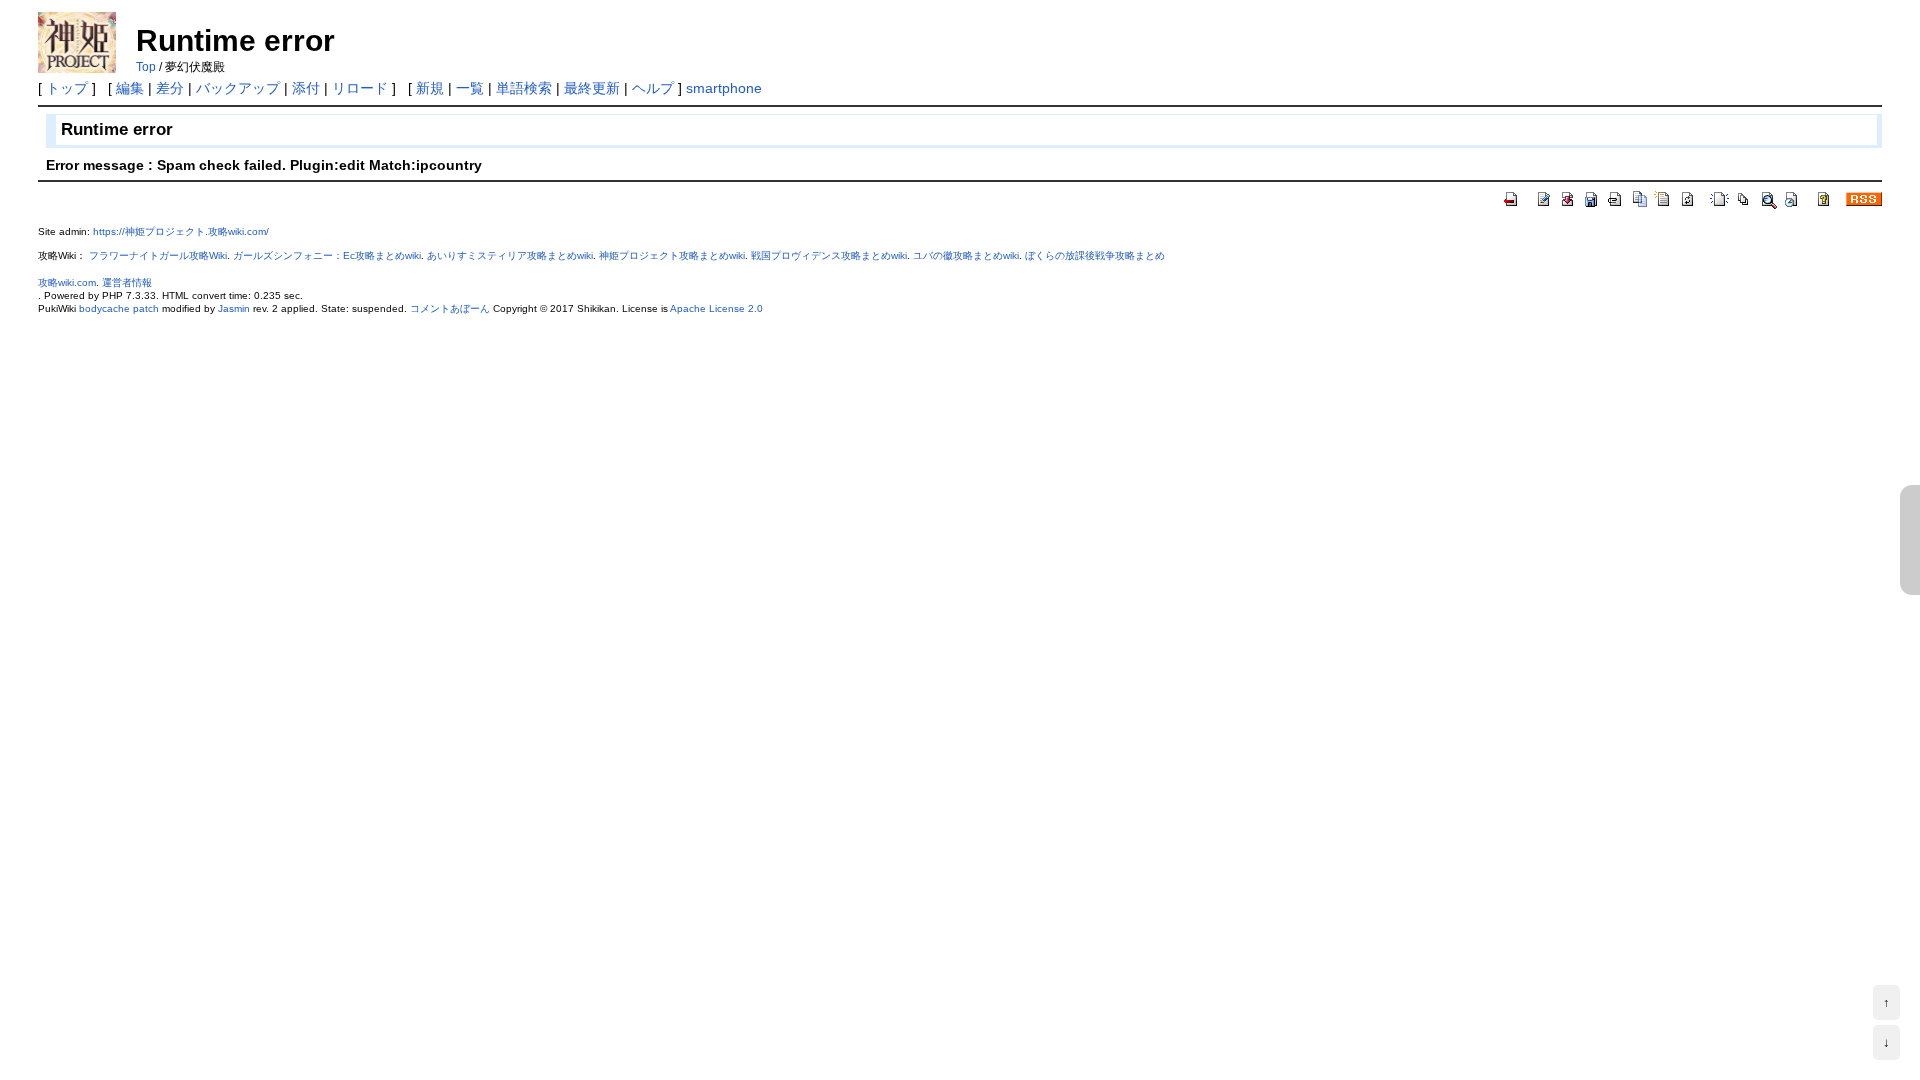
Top (146, 67)
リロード (360, 88)
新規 (430, 88)
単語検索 (524, 88)
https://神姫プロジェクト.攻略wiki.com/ (181, 231)
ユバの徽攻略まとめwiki (966, 255)
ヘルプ (653, 88)
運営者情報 (127, 282)
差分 (170, 88)
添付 (306, 88)
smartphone (724, 88)
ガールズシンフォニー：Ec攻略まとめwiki (327, 255)
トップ (67, 88)
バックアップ (238, 88)
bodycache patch (119, 308)
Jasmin (234, 308)
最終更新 (592, 88)
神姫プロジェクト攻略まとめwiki (672, 255)
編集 (130, 88)
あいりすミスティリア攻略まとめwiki (510, 255)
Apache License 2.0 (716, 308)
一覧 (470, 88)
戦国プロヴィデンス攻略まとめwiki (829, 255)
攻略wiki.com (67, 282)
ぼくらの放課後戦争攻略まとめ (1095, 255)
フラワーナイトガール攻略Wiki (158, 255)
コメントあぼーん (450, 308)
